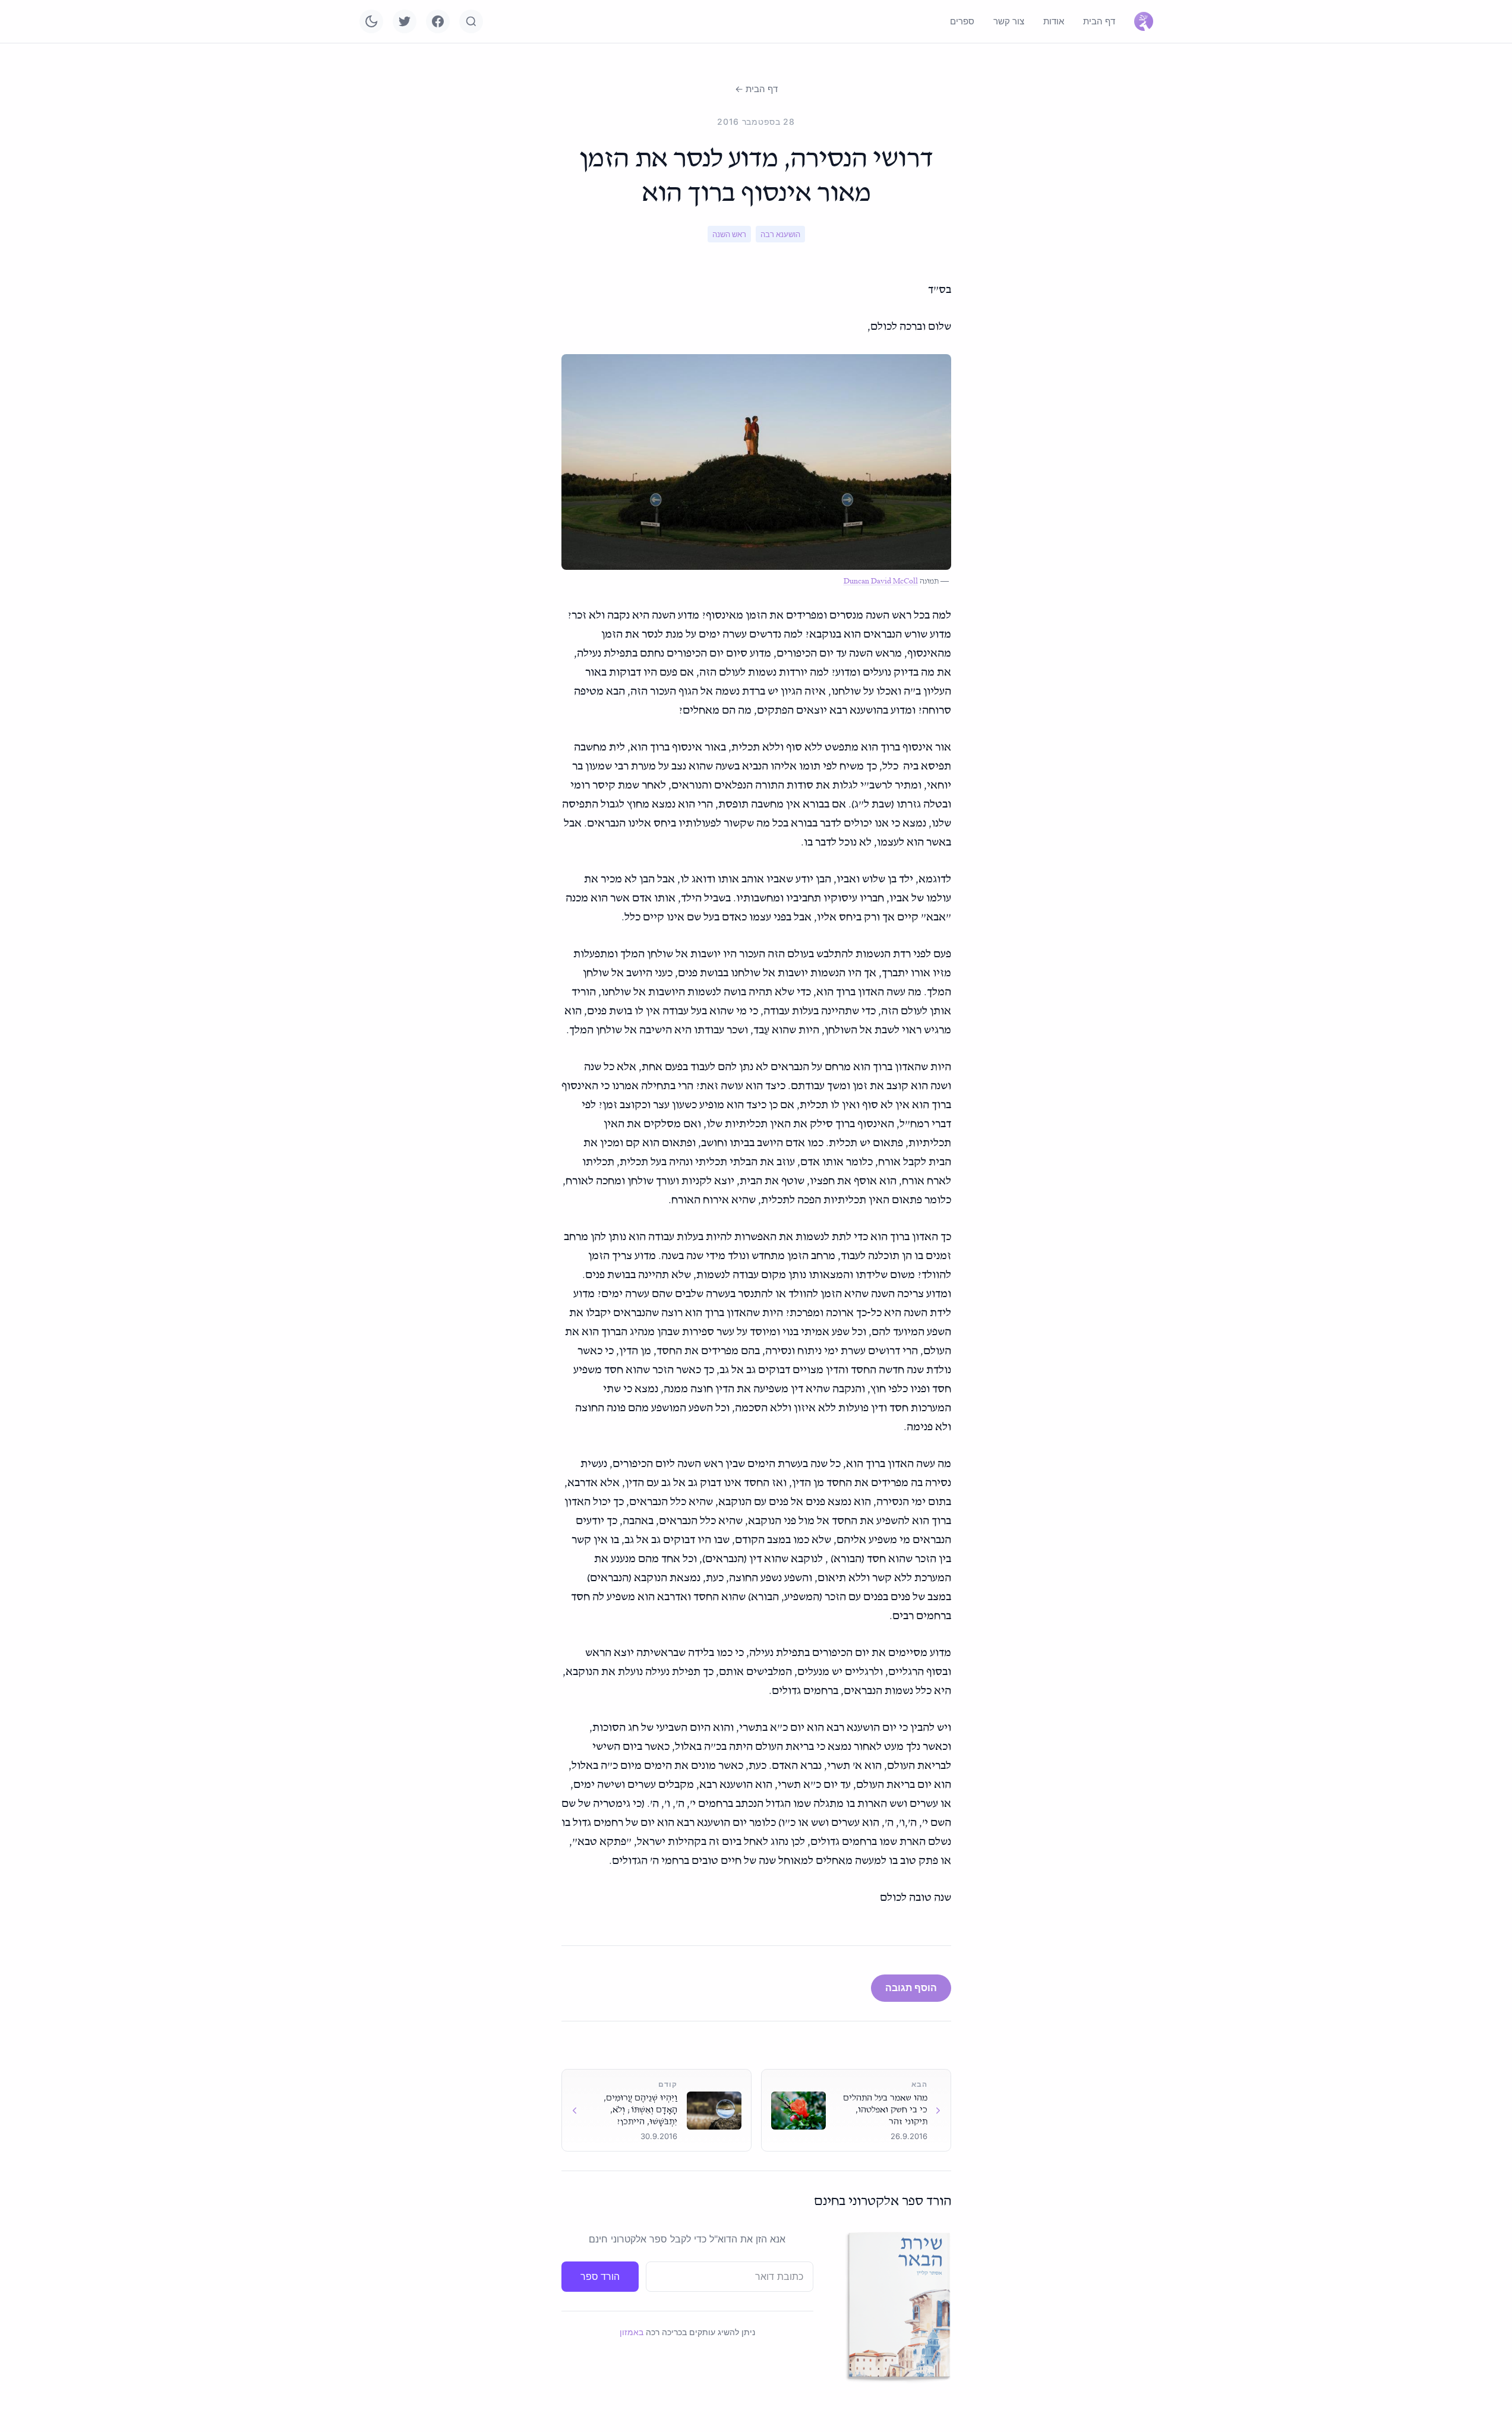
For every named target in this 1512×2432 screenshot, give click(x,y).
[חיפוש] (471, 21)
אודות (1054, 21)
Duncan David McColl (881, 581)
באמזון (632, 2332)
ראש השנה (729, 234)
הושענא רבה (780, 234)
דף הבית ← (756, 89)
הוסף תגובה (911, 1988)
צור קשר (1009, 21)
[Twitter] (405, 21)
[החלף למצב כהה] (371, 21)
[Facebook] (438, 21)
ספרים (962, 21)
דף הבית (1099, 21)
